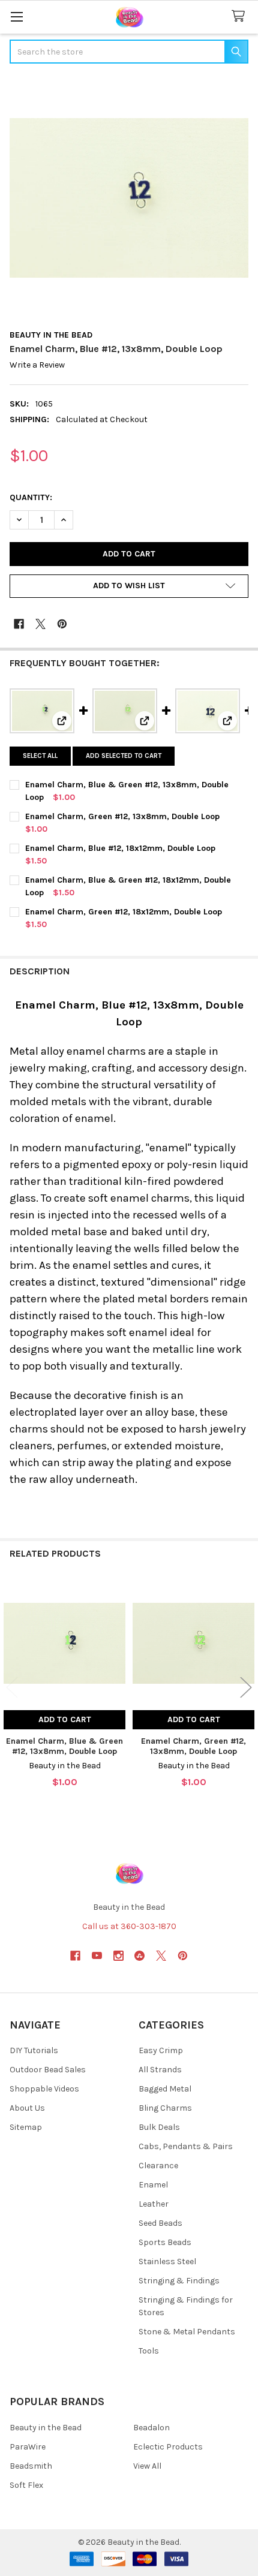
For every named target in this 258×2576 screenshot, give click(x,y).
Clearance (158, 2166)
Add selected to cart (124, 756)
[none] (129, 198)
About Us (27, 2108)
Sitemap (26, 2127)
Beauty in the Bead (46, 2428)
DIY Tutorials (34, 2050)
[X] (40, 624)
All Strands (160, 2070)
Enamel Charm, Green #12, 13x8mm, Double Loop (122, 816)
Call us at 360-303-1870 (129, 1926)
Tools (149, 2351)
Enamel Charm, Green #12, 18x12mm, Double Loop (124, 912)
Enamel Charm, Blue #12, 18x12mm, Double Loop (120, 848)
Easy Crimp (161, 2050)
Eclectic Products (168, 2447)
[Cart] (241, 16)
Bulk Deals (159, 2127)
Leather (154, 2204)
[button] (129, 586)
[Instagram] (118, 1956)
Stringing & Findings (179, 2281)
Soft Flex (26, 2485)
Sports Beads (165, 2242)
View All (147, 2466)
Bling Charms (165, 2108)
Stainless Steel (167, 2261)
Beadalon (151, 2428)
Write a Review (37, 365)
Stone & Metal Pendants (187, 2332)
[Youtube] (97, 1956)
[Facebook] (19, 624)
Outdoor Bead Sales (48, 2070)
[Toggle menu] (16, 16)
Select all (40, 756)
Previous (12, 1687)
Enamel (153, 2185)
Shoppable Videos (44, 2089)
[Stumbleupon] (139, 1956)
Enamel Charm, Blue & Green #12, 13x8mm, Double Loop (64, 1746)
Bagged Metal (165, 2089)
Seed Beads (160, 2223)
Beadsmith (31, 2466)
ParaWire (28, 2447)
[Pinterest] (62, 624)
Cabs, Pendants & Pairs (186, 2146)
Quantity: (31, 497)
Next (246, 1687)
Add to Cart (65, 1719)
